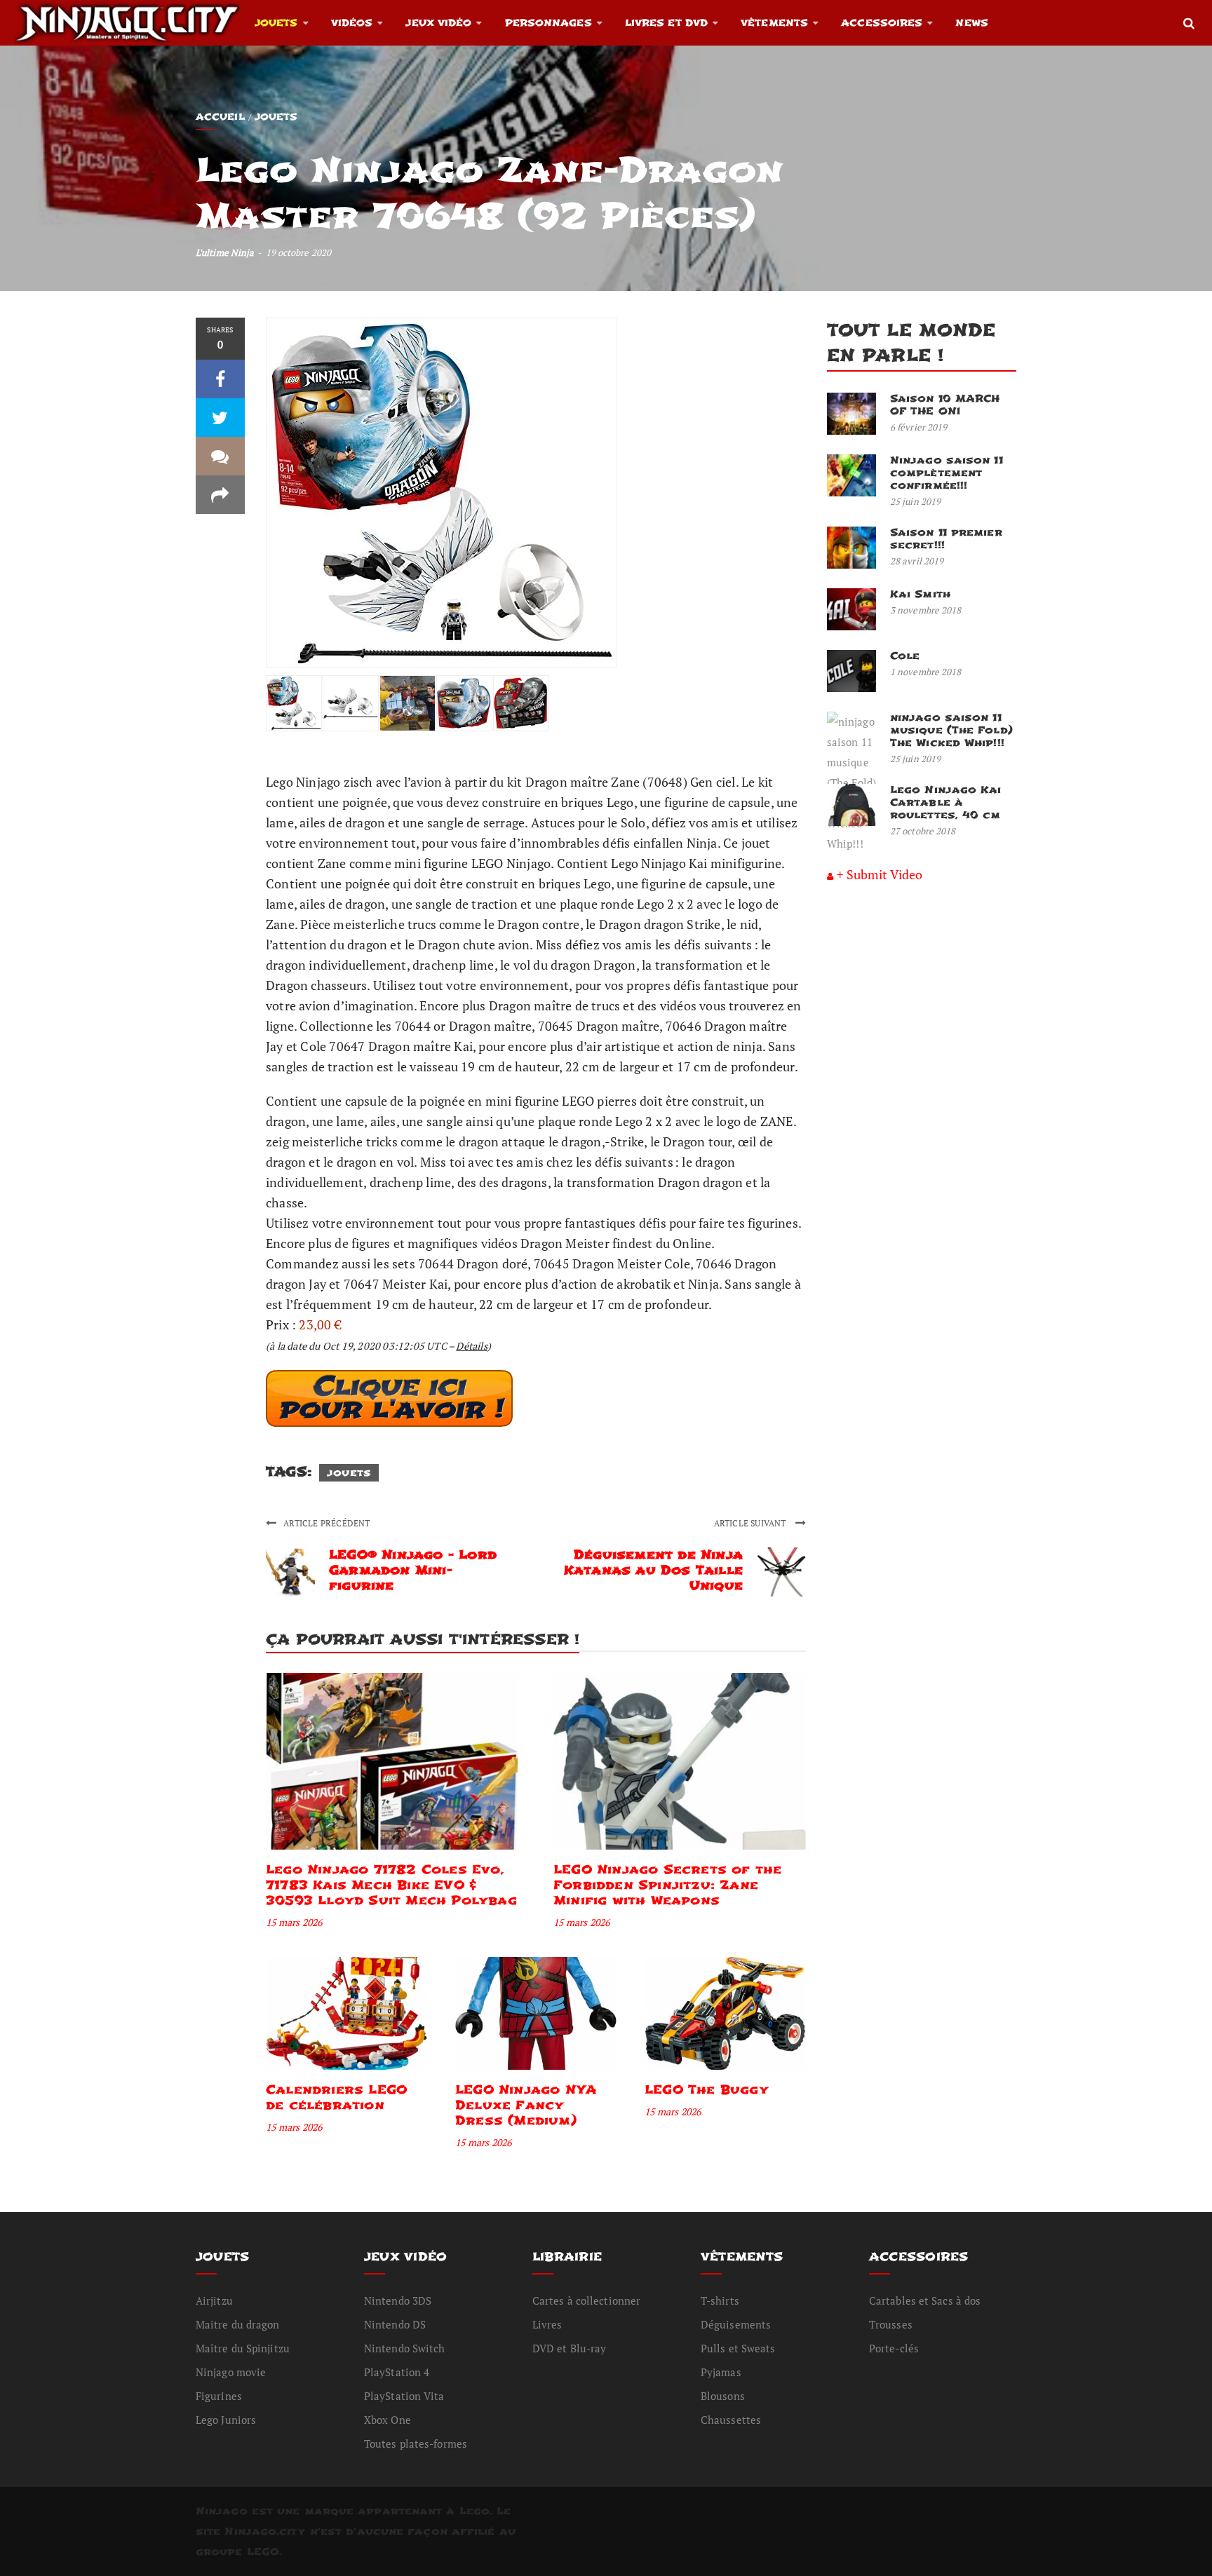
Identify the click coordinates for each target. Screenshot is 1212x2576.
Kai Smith (920, 594)
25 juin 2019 (915, 501)
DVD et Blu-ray (569, 2348)
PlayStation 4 (397, 2372)
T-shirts (720, 2300)
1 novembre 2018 (926, 672)
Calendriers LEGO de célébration (336, 2097)
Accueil (220, 117)
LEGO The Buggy (707, 2090)
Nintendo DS (395, 2324)
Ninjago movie (231, 2372)
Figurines (219, 2396)
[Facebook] (220, 379)
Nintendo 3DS (398, 2300)
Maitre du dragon (238, 2324)
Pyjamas (721, 2372)
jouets (349, 1473)
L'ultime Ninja (225, 252)
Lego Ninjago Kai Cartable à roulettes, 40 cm (946, 802)
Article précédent (326, 1523)
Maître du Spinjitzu (243, 2348)
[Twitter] (220, 418)
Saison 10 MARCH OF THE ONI (945, 405)
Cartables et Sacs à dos (925, 2300)
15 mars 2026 (294, 1922)
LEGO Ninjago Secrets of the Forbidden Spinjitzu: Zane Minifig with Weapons (667, 1885)
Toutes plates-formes (416, 2443)
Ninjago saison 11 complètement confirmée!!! (947, 473)
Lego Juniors (226, 2420)
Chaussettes (731, 2420)
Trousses (891, 2324)
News (971, 23)
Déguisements (736, 2324)
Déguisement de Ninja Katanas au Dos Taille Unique (653, 1570)
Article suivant (751, 1523)
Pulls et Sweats (738, 2348)
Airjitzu (214, 2300)
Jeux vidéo (438, 23)
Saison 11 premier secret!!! (946, 539)
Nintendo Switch (405, 2348)
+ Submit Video (880, 874)
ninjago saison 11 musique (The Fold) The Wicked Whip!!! (951, 730)
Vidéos (352, 23)
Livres (547, 2324)
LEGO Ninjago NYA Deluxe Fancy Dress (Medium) (526, 2105)
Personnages (548, 23)
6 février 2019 (918, 427)
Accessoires (882, 23)
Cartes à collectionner (586, 2300)
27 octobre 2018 (923, 831)
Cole (905, 656)
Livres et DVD (666, 23)
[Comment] (220, 456)
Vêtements (774, 23)
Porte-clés (894, 2348)
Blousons (723, 2396)
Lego (474, 2511)
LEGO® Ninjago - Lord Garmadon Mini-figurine (413, 1570)
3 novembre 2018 (926, 610)
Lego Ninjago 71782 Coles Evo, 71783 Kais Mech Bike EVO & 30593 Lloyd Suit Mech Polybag (391, 1885)
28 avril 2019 (917, 561)
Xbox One (388, 2420)
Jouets (276, 23)
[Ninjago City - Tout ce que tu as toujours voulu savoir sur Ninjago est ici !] (127, 22)
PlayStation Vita (404, 2396)
